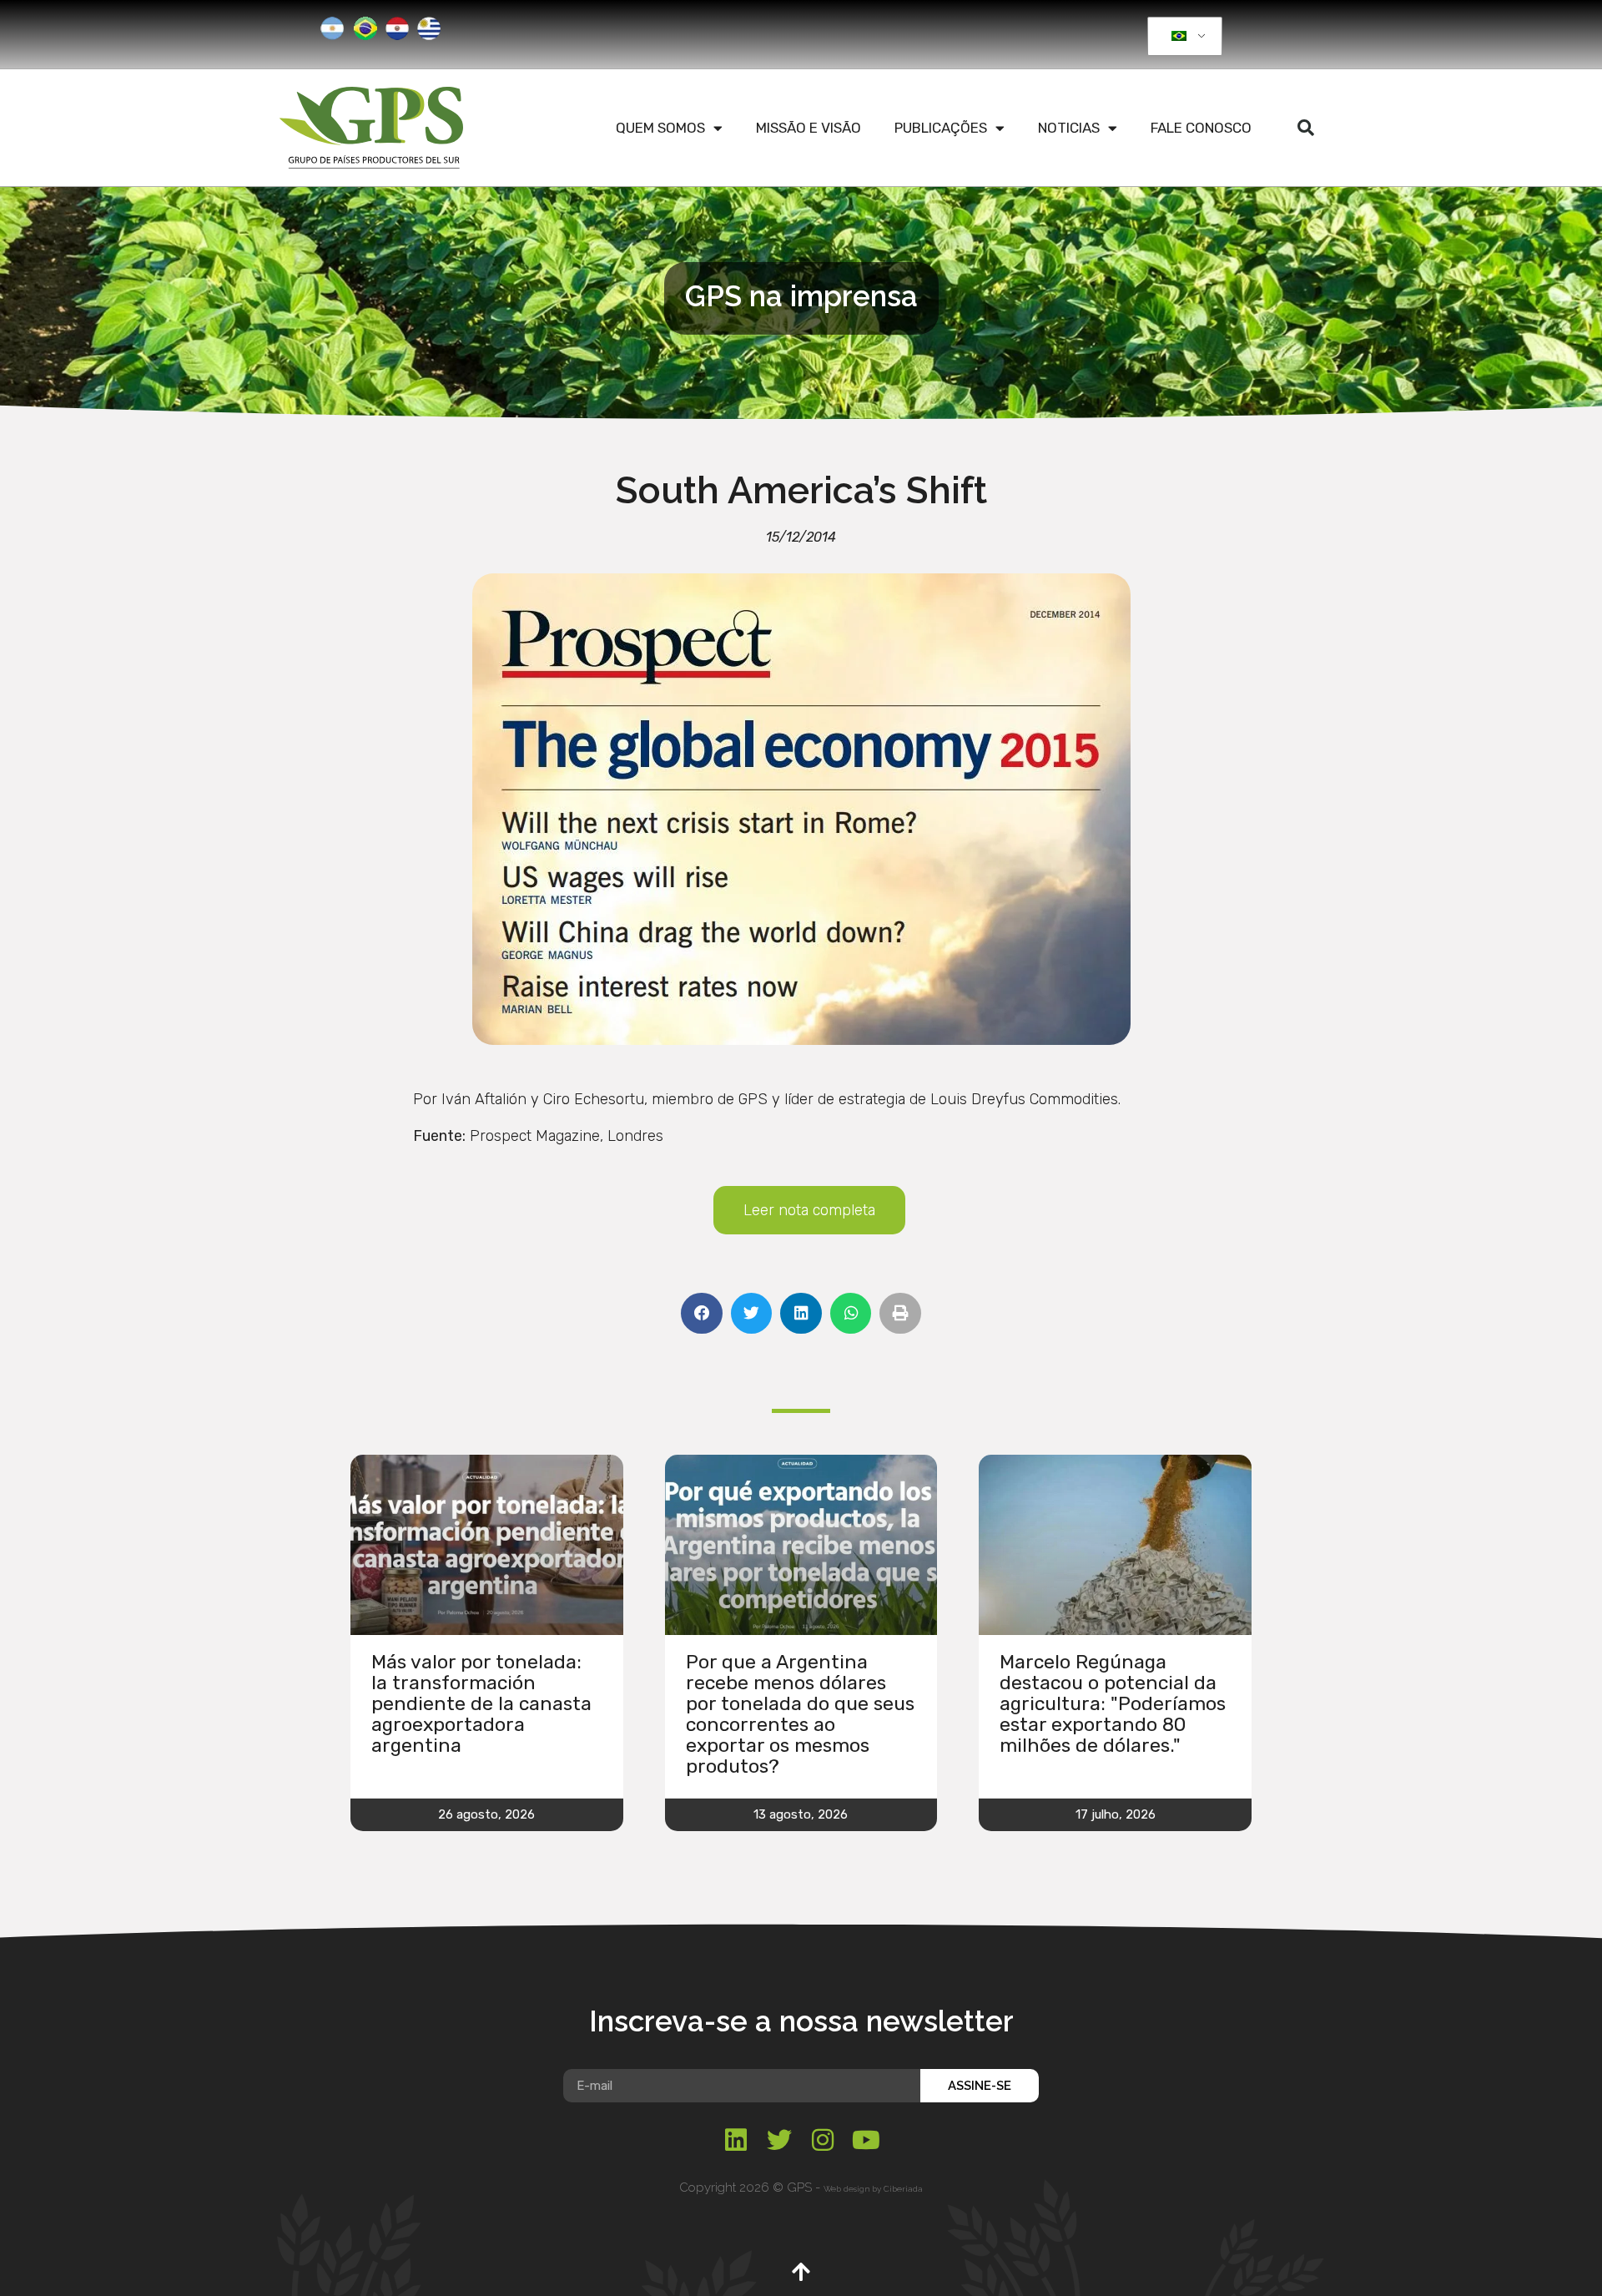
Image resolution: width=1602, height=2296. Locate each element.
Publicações (941, 128)
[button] (1306, 128)
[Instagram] (823, 2140)
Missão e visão (809, 128)
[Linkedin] (736, 2140)
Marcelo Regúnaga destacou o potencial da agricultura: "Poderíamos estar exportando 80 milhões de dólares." (1113, 1703)
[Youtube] (866, 2140)
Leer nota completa (809, 1210)
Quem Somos (660, 128)
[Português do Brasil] (1182, 37)
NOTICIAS (1069, 128)
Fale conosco (1201, 128)
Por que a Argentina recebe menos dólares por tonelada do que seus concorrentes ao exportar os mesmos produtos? (800, 1714)
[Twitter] (779, 2140)
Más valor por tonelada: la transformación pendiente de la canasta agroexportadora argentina (481, 1703)
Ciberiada (903, 2189)
